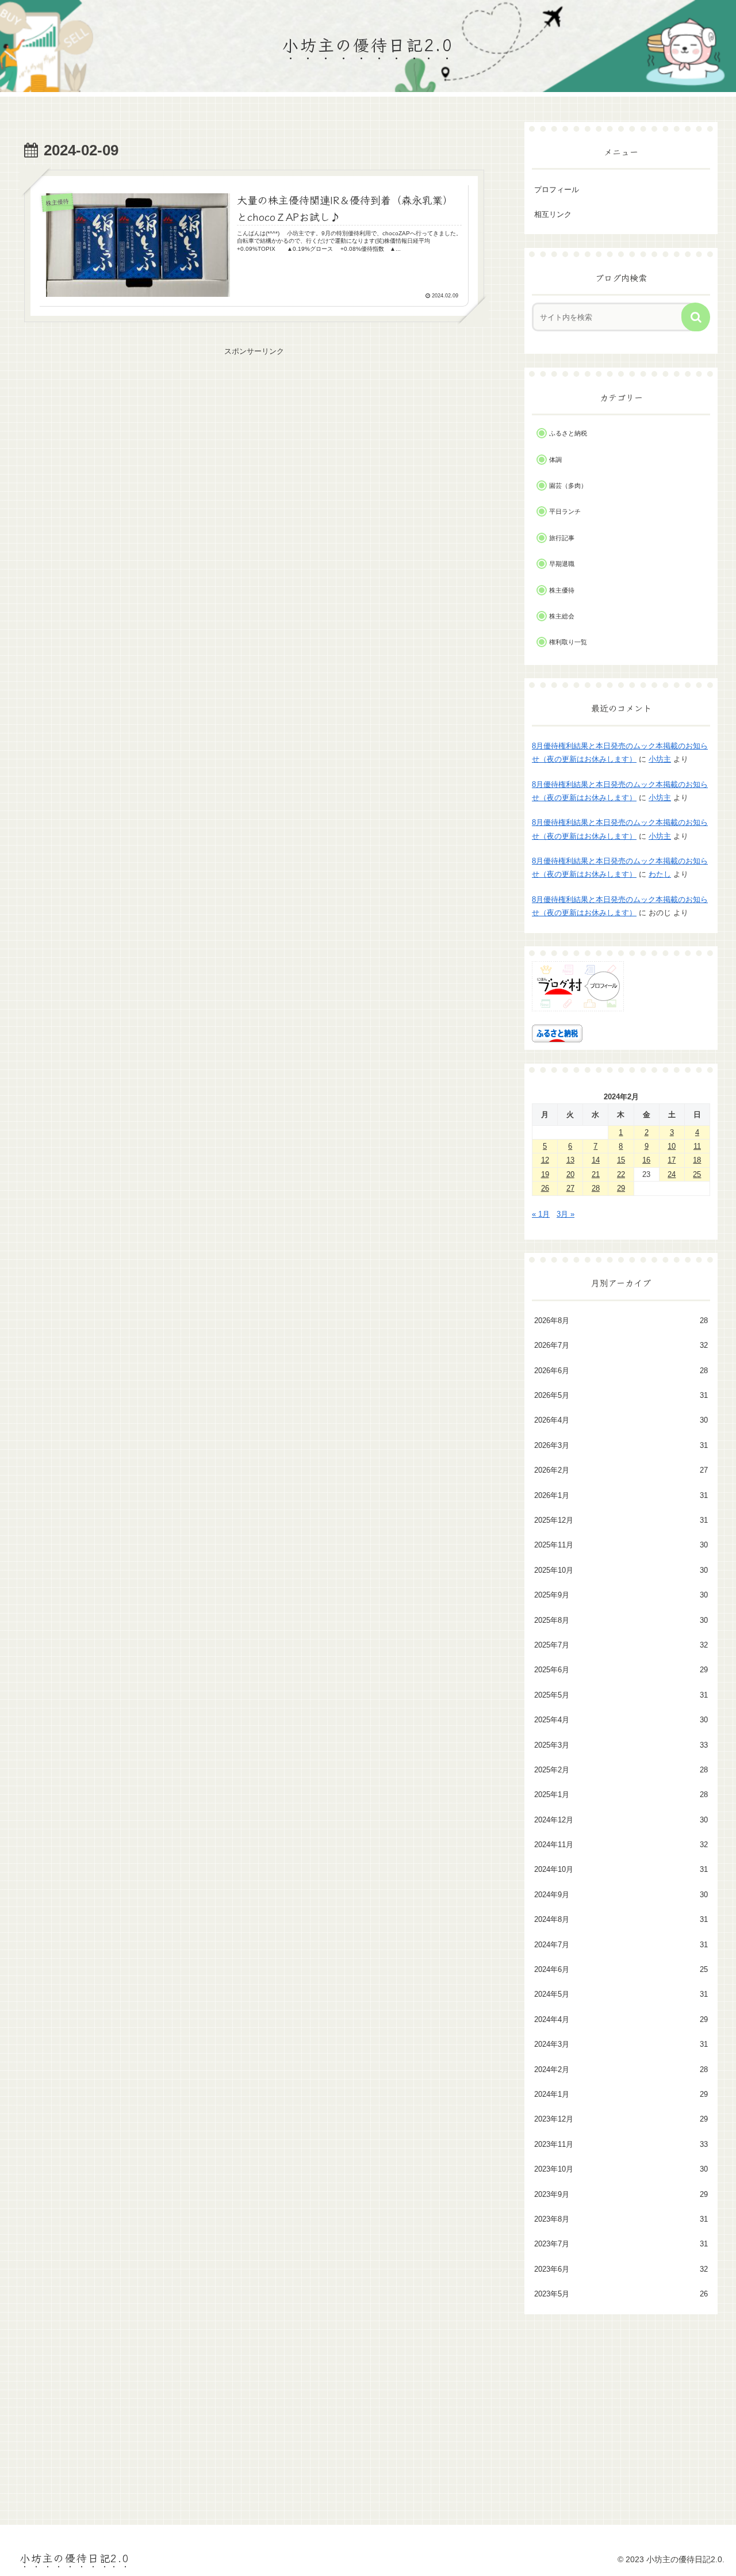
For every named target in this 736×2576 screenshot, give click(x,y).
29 (621, 1188)
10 (672, 1146)
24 (672, 1174)
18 (697, 1160)
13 (570, 1160)
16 (646, 1160)
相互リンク (553, 214)
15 (621, 1160)
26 (545, 1188)
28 (596, 1188)
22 (621, 1174)
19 (545, 1174)
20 (570, 1174)
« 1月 (541, 1214)
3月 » (566, 1214)
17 (672, 1160)
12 (545, 1160)
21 (596, 1174)
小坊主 (660, 759)
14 (596, 1160)
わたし (660, 874)
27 (570, 1188)
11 (697, 1146)
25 (697, 1174)
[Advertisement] (254, 439)
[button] (696, 317)
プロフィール (557, 190)
